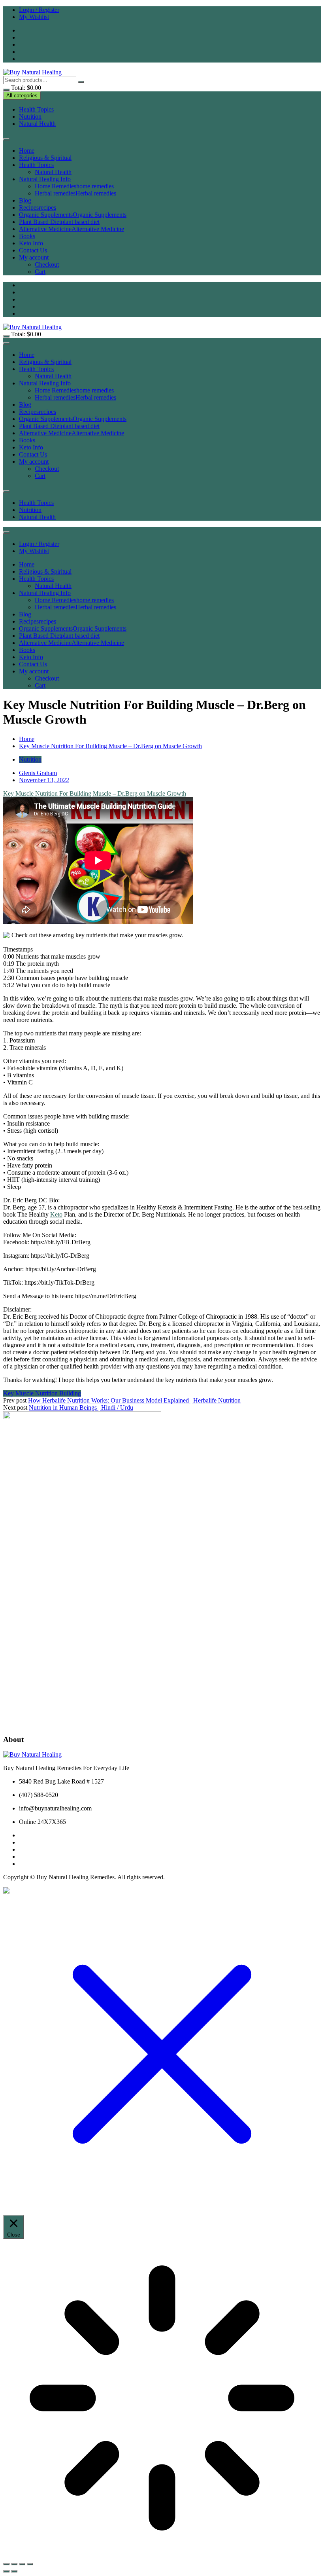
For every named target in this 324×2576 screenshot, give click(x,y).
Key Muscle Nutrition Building (42, 1393)
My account (34, 257)
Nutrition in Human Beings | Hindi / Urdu (81, 1407)
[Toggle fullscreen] (14, 2564)
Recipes (38, 208)
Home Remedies (74, 186)
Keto (56, 1214)
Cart (40, 272)
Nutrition (30, 117)
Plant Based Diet (59, 222)
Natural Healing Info (45, 179)
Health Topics (36, 109)
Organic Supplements (73, 215)
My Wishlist (34, 17)
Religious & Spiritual (45, 158)
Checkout (47, 264)
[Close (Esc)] (30, 2564)
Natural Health (37, 124)
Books (27, 236)
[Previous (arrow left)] (6, 2571)
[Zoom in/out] (6, 2564)
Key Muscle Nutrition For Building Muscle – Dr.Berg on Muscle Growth (95, 793)
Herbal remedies (75, 193)
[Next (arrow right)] (14, 2571)
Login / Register (39, 10)
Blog (25, 200)
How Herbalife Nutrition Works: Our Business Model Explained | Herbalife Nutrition (134, 1400)
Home (27, 151)
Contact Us (33, 250)
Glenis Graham (38, 773)
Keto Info (31, 243)
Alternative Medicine (72, 229)
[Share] (22, 2564)
